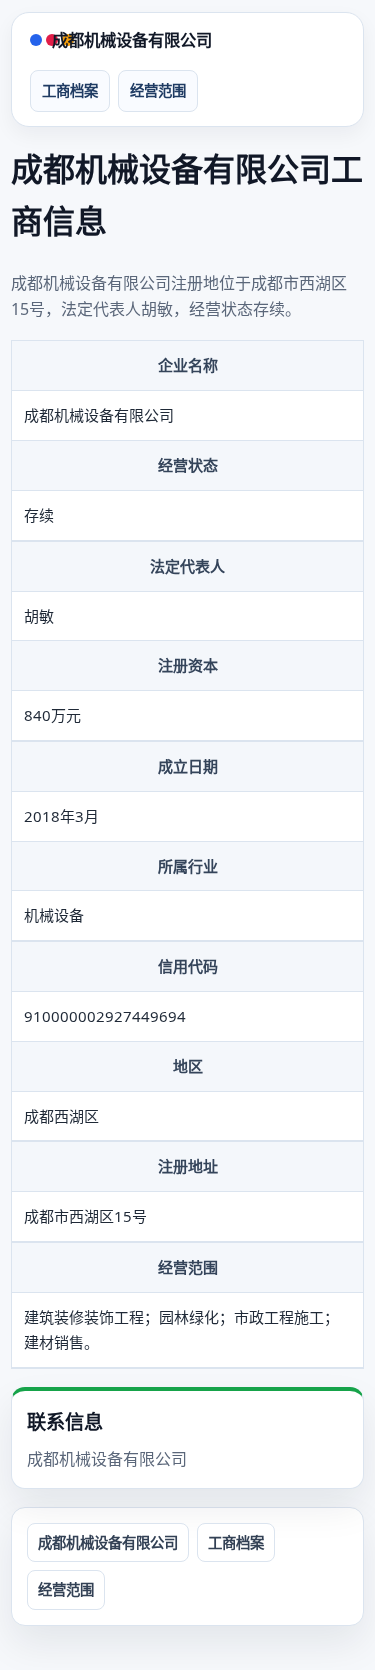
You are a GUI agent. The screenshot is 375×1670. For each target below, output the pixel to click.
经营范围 (158, 90)
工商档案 (70, 90)
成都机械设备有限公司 (132, 40)
